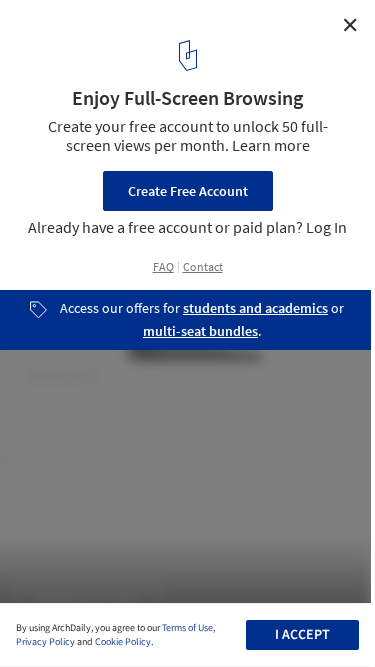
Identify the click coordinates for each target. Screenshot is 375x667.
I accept (302, 635)
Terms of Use (187, 628)
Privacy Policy (45, 642)
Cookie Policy (123, 642)
